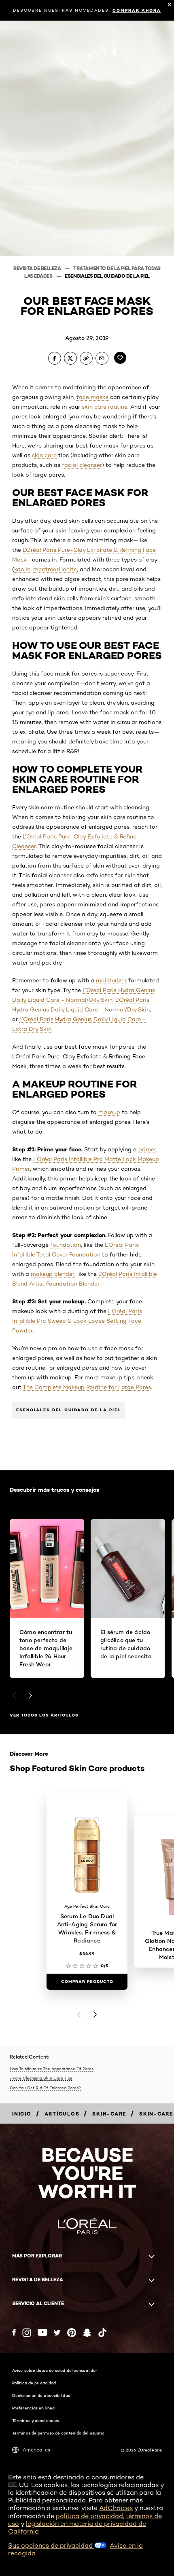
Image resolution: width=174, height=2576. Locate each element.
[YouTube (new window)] (42, 2332)
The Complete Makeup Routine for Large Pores (87, 1387)
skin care (44, 455)
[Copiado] (86, 358)
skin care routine (105, 407)
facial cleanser (82, 465)
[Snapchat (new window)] (87, 2333)
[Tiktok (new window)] (102, 2333)
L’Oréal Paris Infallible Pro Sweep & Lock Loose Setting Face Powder (77, 1321)
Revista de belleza (38, 268)
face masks (92, 397)
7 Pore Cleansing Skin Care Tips (41, 2078)
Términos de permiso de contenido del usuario (58, 2433)
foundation (66, 1245)
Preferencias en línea (33, 2408)
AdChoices (116, 2508)
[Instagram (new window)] (27, 2333)
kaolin (22, 569)
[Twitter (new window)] (57, 2333)
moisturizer (111, 980)
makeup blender (53, 1274)
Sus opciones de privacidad (51, 2545)
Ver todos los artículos (44, 1715)
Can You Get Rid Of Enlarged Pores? (45, 2088)
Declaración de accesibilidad (41, 2395)
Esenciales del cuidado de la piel (107, 276)
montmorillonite (55, 569)
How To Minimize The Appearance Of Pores (52, 2069)
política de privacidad (89, 2516)
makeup (109, 1112)
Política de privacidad (34, 2383)
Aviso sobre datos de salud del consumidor (55, 2370)
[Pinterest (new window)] (72, 2333)
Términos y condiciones (36, 2420)
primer (147, 1149)
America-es (36, 2450)
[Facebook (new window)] (14, 2332)
